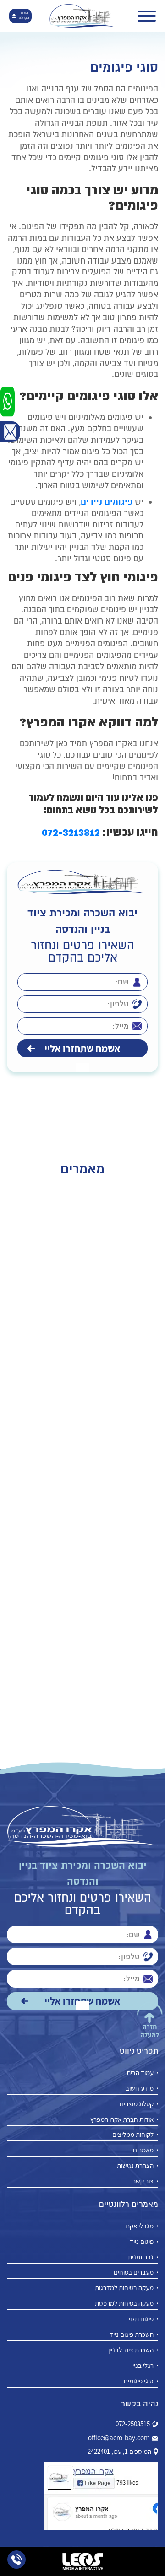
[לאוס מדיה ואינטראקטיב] (82, 2561)
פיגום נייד (142, 2241)
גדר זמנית (141, 2257)
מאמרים (143, 2150)
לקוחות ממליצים (133, 2134)
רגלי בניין (142, 2365)
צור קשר (143, 2181)
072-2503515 (133, 2424)
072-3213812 (71, 832)
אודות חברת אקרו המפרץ (122, 2119)
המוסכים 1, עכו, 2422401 (119, 2452)
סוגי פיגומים (139, 2381)
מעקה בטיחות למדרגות (124, 2288)
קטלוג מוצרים (137, 2104)
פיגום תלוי (141, 2319)
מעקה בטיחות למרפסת (124, 2303)
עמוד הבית (140, 2073)
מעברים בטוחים (134, 2272)
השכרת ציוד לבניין (131, 2350)
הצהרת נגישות (135, 2165)
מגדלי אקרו (139, 2226)
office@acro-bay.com (119, 2438)
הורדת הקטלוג (24, 16)
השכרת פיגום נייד (132, 2334)
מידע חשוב (140, 2088)
